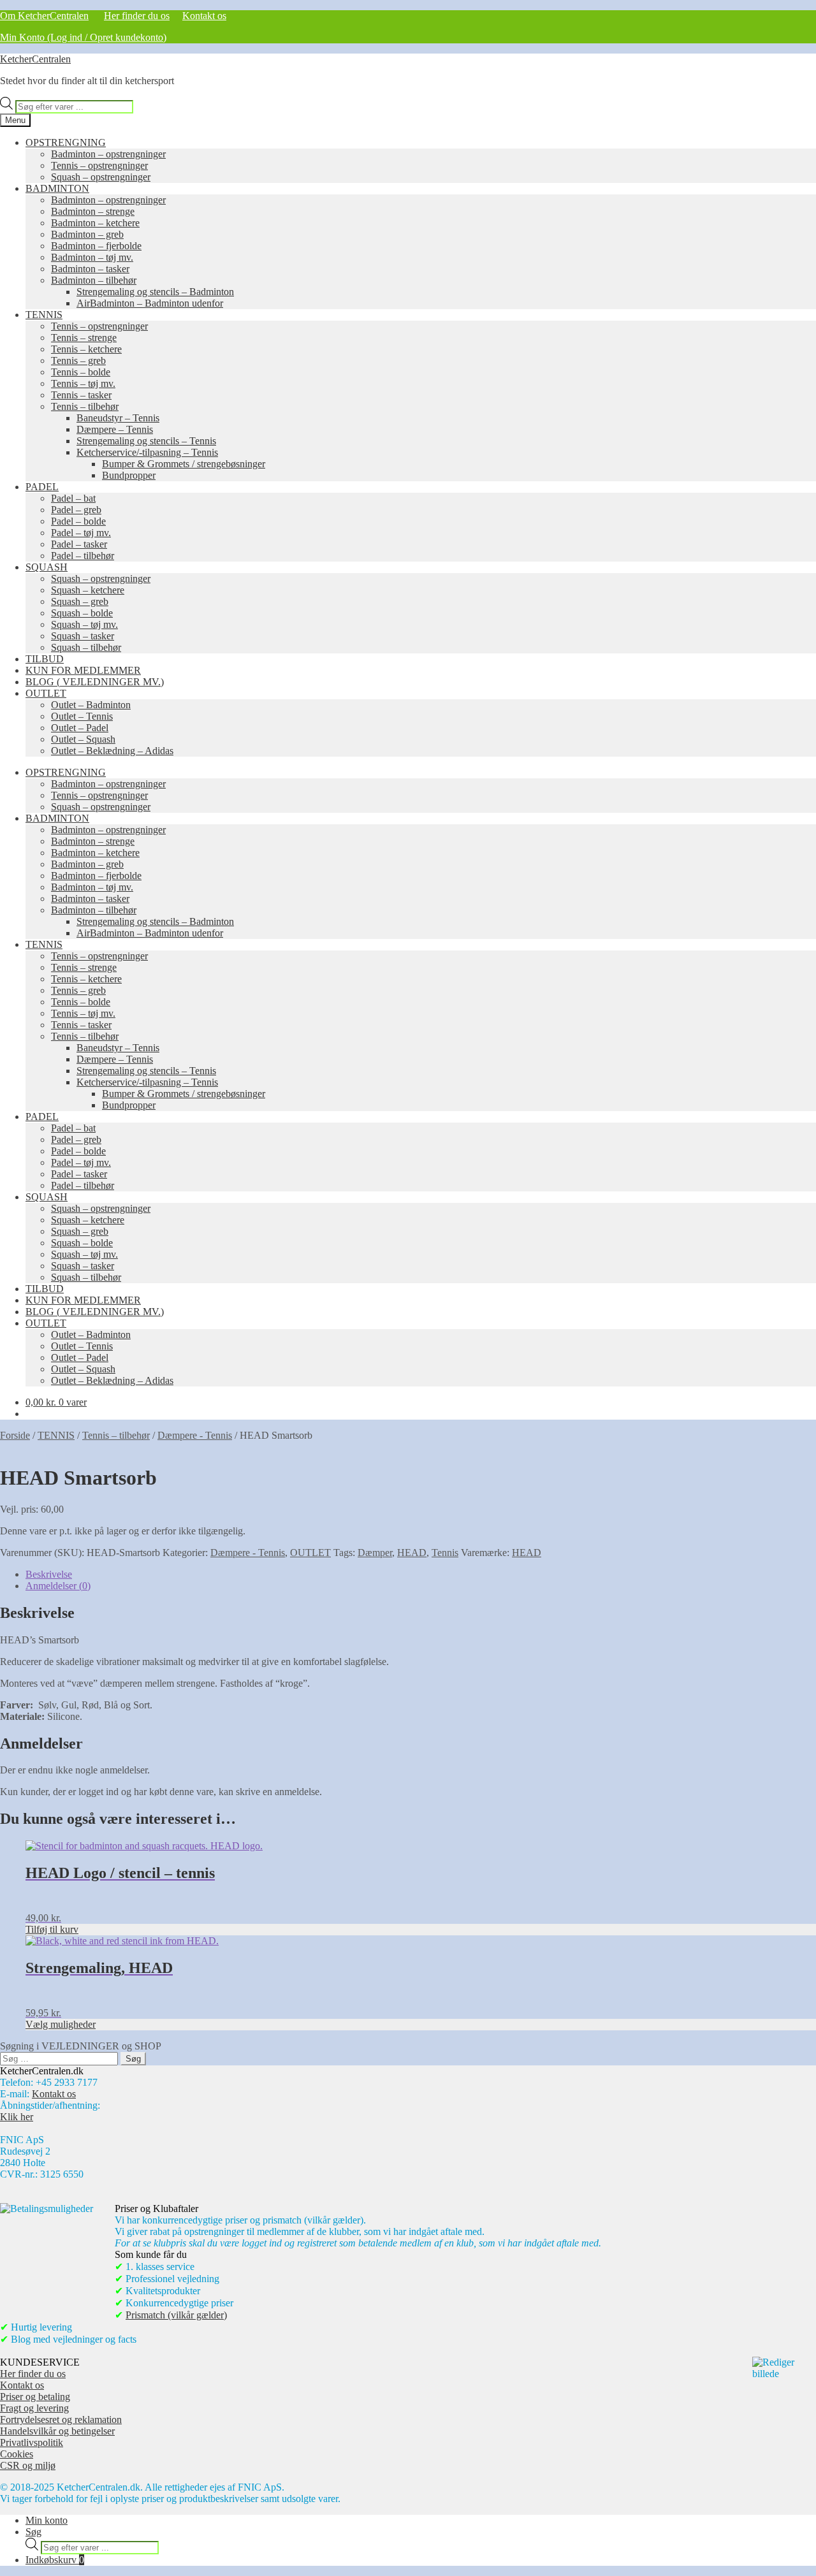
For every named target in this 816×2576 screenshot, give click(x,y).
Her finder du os (137, 16)
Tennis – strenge (84, 338)
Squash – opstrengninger (101, 177)
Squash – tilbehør (86, 647)
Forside (15, 1435)
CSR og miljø (28, 2465)
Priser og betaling (35, 2397)
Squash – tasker (83, 636)
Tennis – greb (78, 360)
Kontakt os (204, 16)
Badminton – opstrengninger (108, 154)
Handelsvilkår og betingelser (57, 2431)
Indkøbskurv (55, 2560)
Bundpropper (129, 475)
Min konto (47, 2520)
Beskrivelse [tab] (49, 1574)
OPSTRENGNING (66, 142)
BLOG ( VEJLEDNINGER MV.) (95, 682)
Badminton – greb (87, 234)
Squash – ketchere (88, 590)
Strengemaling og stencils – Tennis (146, 441)
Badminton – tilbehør (94, 280)
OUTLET (46, 693)
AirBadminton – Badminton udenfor (150, 303)
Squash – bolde (82, 613)
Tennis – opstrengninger (99, 165)
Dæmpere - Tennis (195, 1435)
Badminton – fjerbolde (96, 246)
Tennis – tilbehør (85, 406)
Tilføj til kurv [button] (52, 1929)
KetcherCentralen (35, 59)
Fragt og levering (34, 2408)
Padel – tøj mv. (81, 533)
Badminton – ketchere (95, 223)
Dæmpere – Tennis (115, 429)
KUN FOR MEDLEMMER (83, 670)
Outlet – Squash (83, 739)
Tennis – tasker (81, 395)
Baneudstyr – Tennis (118, 418)
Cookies (17, 2454)
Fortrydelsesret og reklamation (61, 2420)
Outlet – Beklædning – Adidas (112, 751)
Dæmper (375, 1553)
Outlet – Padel (80, 728)
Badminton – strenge (93, 211)
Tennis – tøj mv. (83, 383)
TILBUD (45, 659)
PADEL (42, 487)
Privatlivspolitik (32, 2442)
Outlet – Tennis (82, 716)
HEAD (412, 1553)
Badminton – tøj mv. (92, 257)
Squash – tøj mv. (84, 624)
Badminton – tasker (90, 269)
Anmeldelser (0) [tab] (58, 1586)
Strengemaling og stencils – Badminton (155, 292)
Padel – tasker (79, 544)
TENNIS (44, 315)
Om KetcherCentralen (44, 16)
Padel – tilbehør (83, 556)
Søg (33, 2532)
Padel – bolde (78, 521)
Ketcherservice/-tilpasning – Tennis (147, 452)
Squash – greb (80, 601)
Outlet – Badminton (91, 705)
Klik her (17, 2117)
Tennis (445, 1553)
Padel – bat (73, 498)
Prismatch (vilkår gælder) (176, 2315)
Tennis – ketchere (86, 349)
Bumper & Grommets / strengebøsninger (184, 464)
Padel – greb (76, 510)
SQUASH (47, 567)
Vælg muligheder (61, 2024)
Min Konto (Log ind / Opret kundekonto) (83, 37)
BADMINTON (57, 188)
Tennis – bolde (81, 372)
